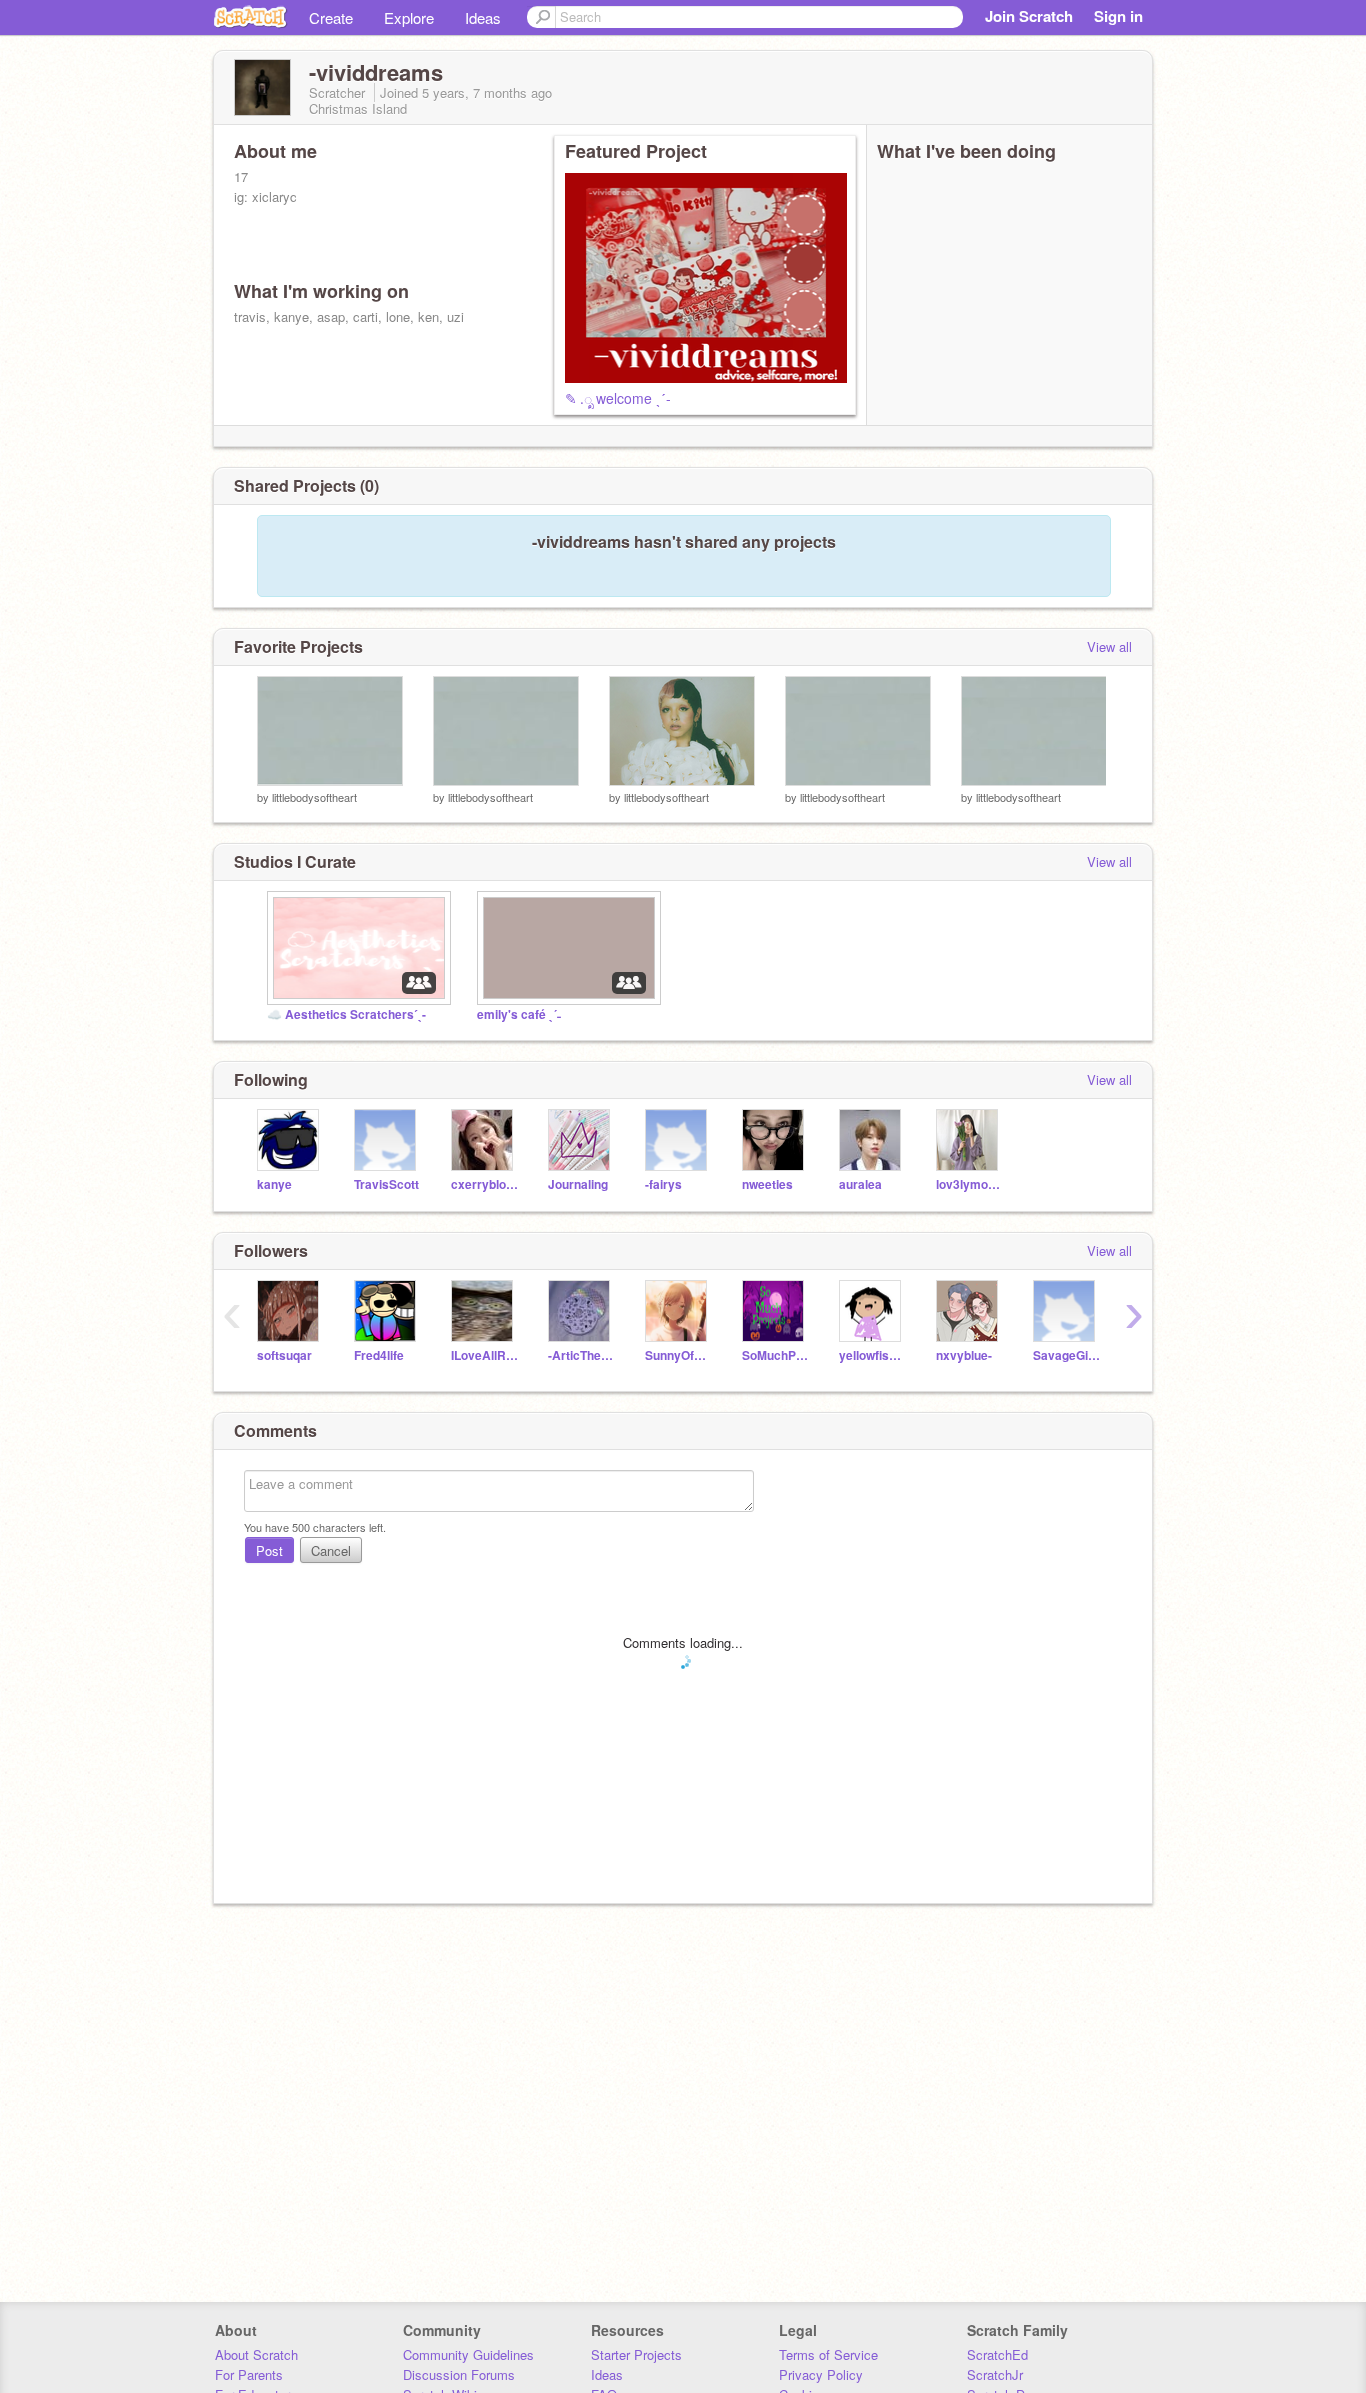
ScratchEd (997, 2354)
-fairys (663, 1184)
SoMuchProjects (775, 1355)
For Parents (249, 2374)
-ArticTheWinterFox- (581, 1355)
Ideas (483, 17)
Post (269, 1550)
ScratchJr (995, 2374)
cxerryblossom (484, 1184)
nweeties (767, 1184)
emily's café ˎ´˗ (519, 1014)
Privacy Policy (821, 2374)
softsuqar (284, 1355)
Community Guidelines (468, 2354)
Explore (409, 17)
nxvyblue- (964, 1355)
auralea (860, 1184)
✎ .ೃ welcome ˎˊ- (618, 398)
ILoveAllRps (484, 1355)
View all (1109, 646)
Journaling (578, 1184)
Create (331, 17)
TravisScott (386, 1184)
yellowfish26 (872, 1355)
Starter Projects (636, 2354)
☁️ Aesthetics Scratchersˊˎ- (346, 1014)
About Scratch (256, 2354)
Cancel (331, 1550)
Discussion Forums (459, 2374)
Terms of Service (828, 2354)
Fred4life (379, 1355)
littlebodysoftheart (314, 797)
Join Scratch (1029, 16)
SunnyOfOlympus (678, 1355)
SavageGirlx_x (1066, 1355)
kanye (274, 1184)
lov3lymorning (969, 1184)
